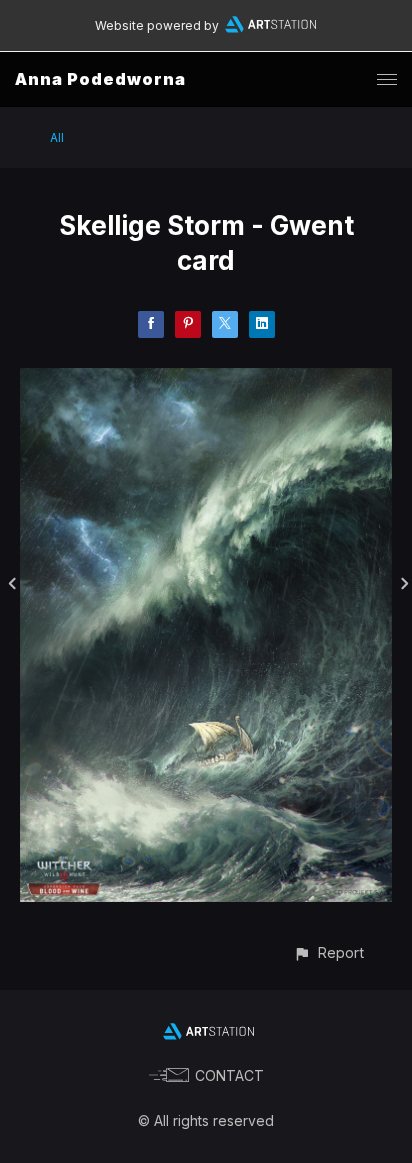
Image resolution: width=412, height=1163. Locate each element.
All (57, 137)
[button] (328, 952)
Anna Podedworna (100, 79)
